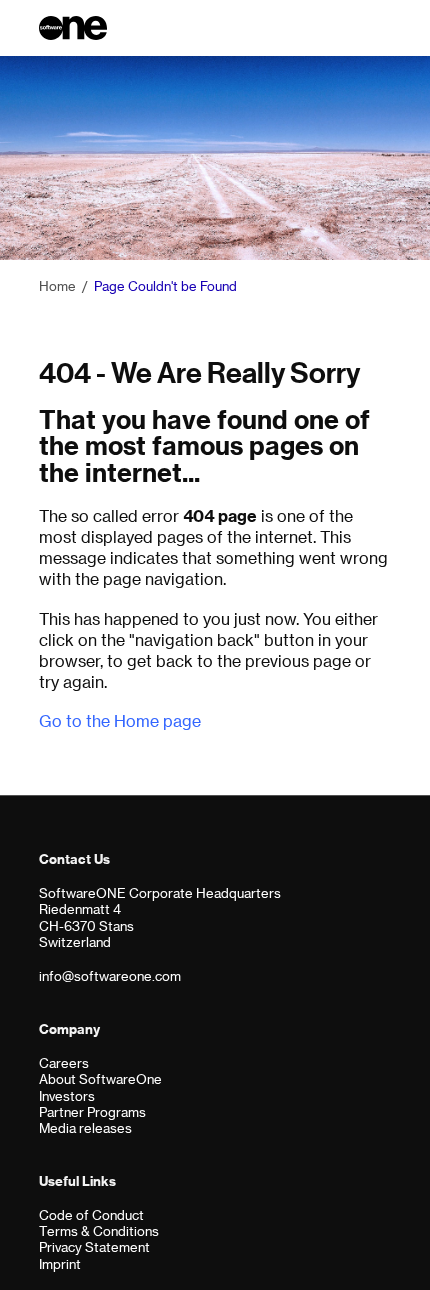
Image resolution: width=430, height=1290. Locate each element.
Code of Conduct (91, 1214)
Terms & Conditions (99, 1230)
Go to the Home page (120, 720)
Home (57, 285)
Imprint (60, 1263)
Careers (64, 1062)
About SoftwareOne (100, 1078)
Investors (67, 1095)
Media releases (85, 1127)
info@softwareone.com (110, 975)
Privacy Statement (94, 1246)
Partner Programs (92, 1111)
